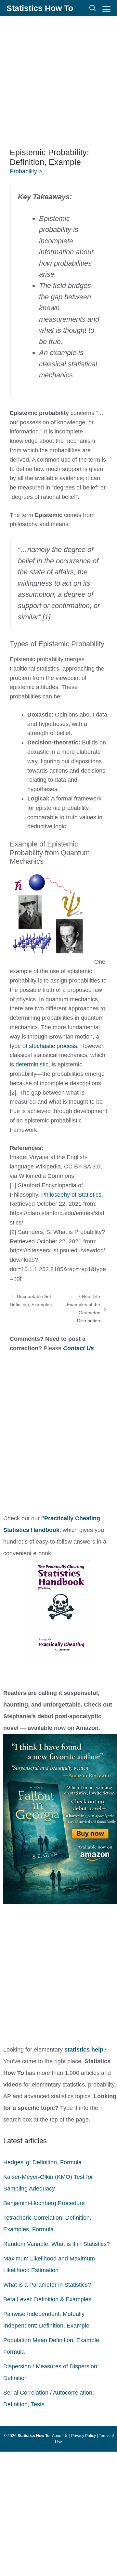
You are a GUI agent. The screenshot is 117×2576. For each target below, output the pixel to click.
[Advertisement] (58, 81)
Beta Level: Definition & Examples (47, 2299)
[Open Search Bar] (93, 8)
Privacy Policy (84, 2436)
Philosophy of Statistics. (72, 1195)
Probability (24, 171)
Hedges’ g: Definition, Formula (42, 2162)
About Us (60, 2436)
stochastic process (53, 1046)
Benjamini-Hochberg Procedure (44, 2203)
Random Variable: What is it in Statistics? (57, 2244)
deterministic (32, 1064)
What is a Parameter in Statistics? (47, 2285)
